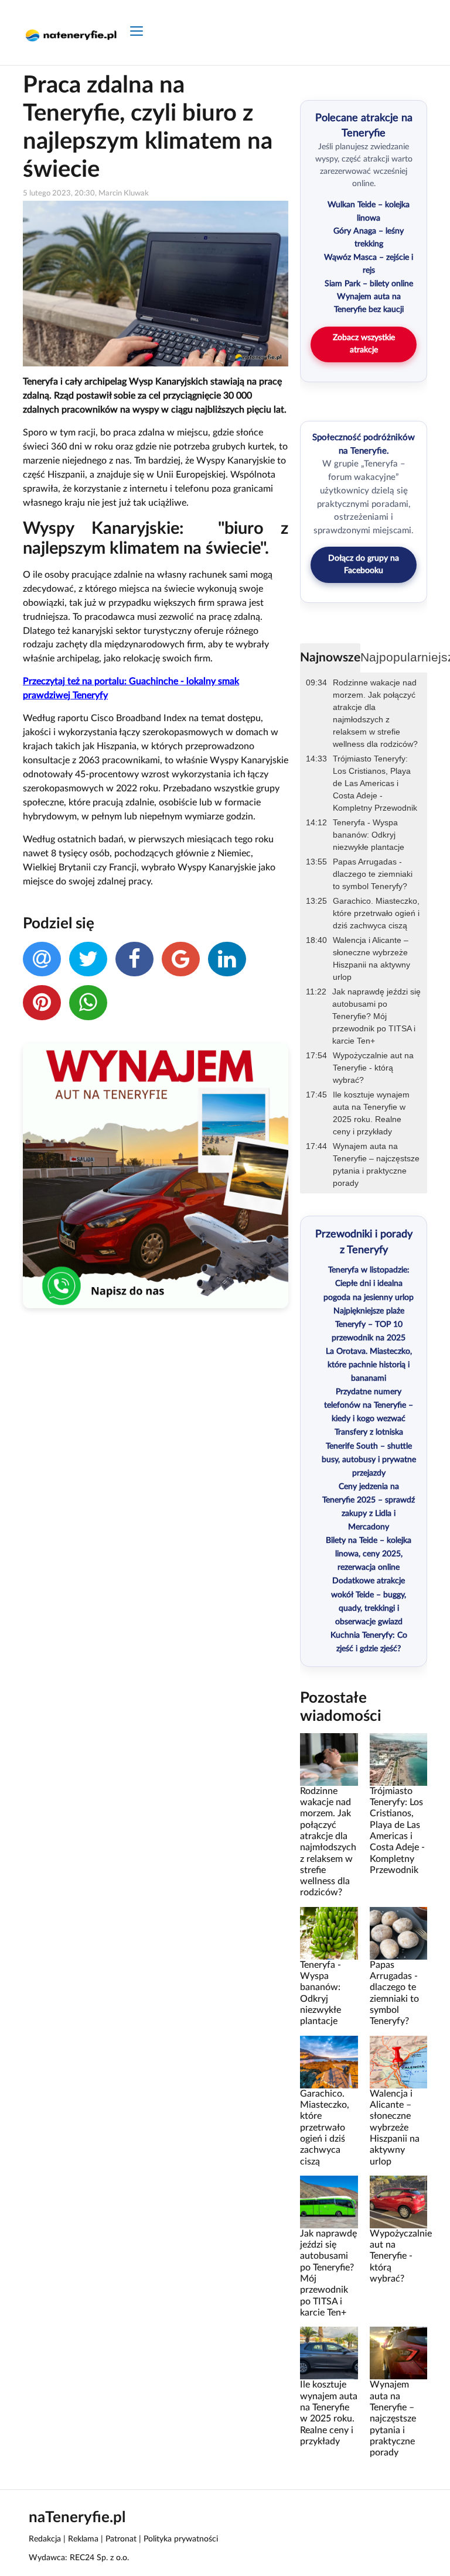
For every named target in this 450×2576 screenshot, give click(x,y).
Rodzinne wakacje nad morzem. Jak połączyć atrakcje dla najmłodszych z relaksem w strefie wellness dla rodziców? (375, 713)
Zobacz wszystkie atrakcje (364, 344)
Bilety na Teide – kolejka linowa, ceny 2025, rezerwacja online (369, 1554)
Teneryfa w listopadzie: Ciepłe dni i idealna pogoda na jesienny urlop (369, 1284)
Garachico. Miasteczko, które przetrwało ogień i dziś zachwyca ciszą (376, 913)
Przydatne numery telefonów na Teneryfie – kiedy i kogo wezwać (369, 1405)
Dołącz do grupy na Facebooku (364, 565)
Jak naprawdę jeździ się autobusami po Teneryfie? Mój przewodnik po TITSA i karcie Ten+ (376, 1016)
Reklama (83, 2539)
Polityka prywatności (181, 2539)
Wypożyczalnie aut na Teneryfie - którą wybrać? (373, 1068)
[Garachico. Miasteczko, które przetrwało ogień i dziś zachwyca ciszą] (329, 2062)
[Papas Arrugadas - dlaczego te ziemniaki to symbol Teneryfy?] (398, 1933)
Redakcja (45, 2539)
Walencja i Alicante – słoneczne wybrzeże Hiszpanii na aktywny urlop (371, 958)
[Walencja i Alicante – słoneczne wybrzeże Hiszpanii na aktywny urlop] (398, 2062)
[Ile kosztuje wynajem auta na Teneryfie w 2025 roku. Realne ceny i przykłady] (329, 2353)
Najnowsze (330, 658)
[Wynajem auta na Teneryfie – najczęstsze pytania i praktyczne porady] (398, 2353)
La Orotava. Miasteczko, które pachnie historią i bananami (369, 1365)
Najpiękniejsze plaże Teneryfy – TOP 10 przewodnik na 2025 (369, 1325)
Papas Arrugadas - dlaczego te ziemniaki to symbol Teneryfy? (373, 874)
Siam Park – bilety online (369, 284)
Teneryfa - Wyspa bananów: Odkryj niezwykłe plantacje (369, 835)
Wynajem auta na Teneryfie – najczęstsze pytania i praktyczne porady (376, 1164)
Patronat (121, 2539)
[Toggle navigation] (137, 32)
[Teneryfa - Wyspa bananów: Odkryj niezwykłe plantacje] (329, 1933)
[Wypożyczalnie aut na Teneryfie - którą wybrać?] (398, 2201)
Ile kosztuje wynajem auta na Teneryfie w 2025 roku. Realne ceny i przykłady (371, 1113)
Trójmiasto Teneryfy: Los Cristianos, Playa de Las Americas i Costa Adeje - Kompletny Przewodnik (375, 783)
